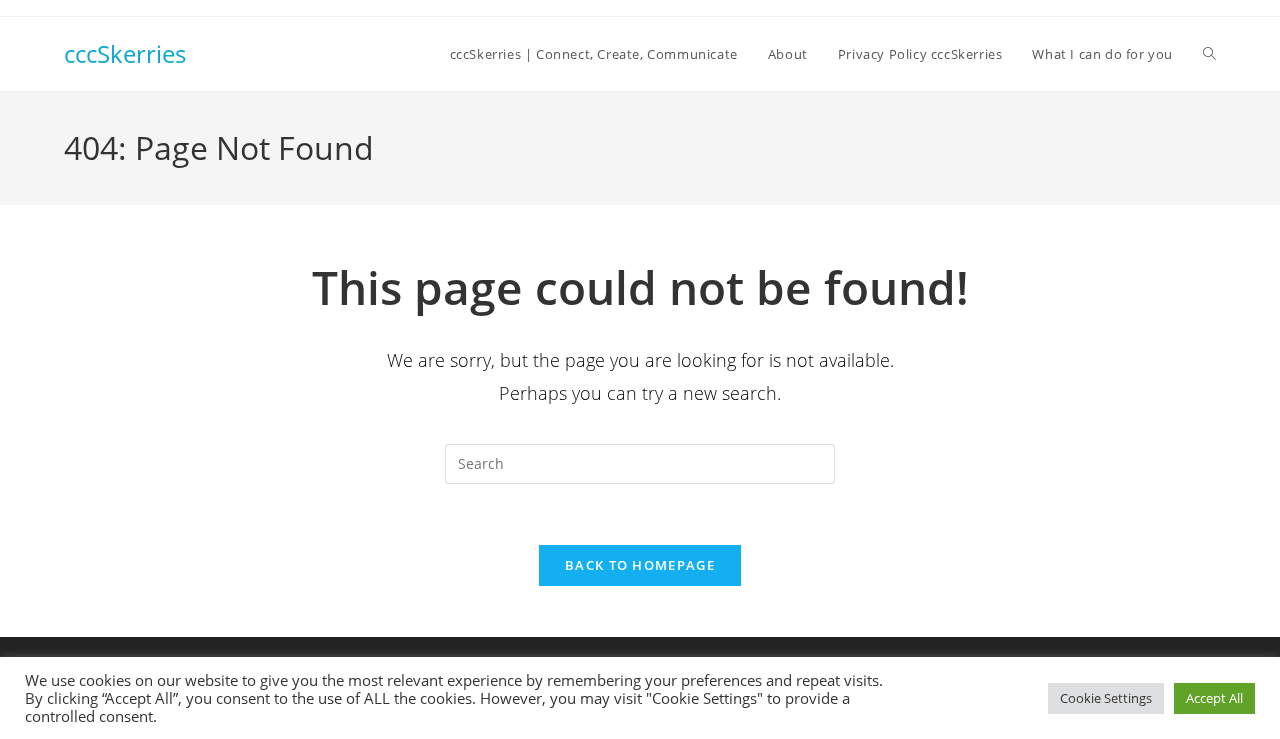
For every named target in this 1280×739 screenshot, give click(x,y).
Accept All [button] (1214, 698)
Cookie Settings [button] (1106, 698)
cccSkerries (125, 53)
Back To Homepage (640, 565)
